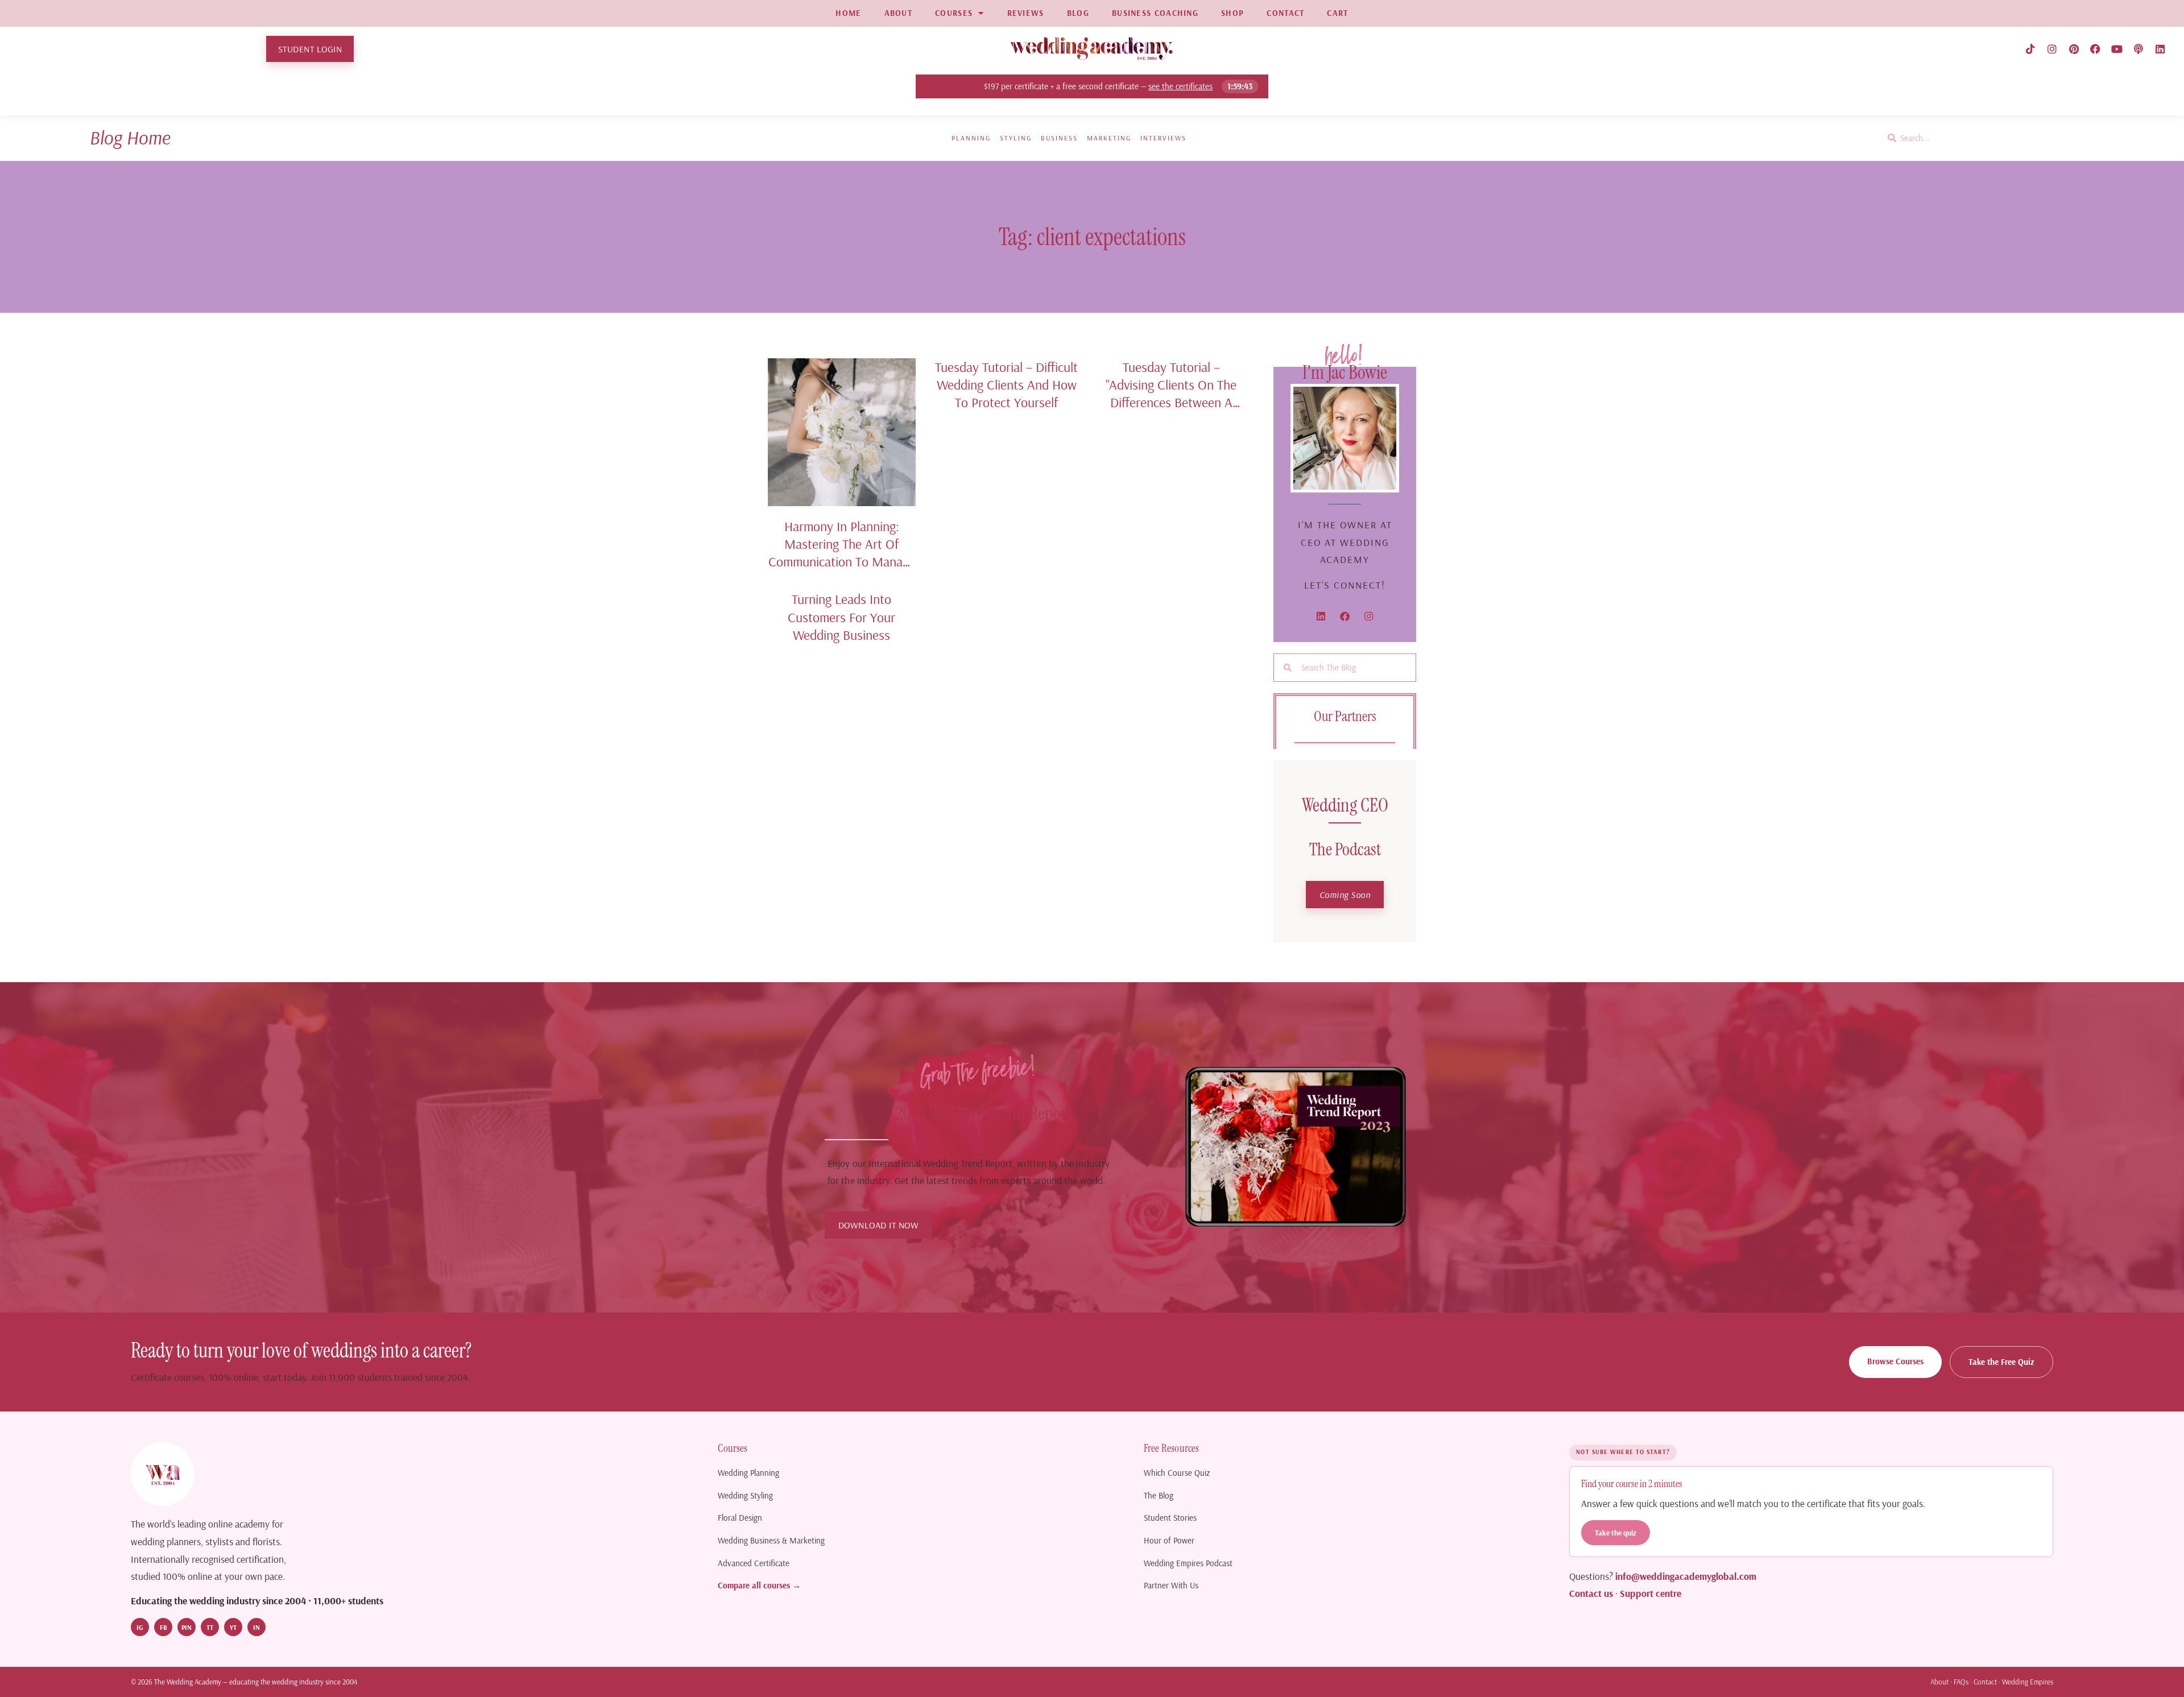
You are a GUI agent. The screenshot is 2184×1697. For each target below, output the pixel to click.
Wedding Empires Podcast (1188, 1563)
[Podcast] (2138, 49)
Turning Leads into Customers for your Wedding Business (841, 617)
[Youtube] (2117, 49)
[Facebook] (2095, 49)
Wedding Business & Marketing (771, 1540)
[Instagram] (2052, 49)
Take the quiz (1616, 1532)
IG (140, 1627)
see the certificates (1181, 86)
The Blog (1159, 1495)
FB (164, 1627)
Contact (1985, 1682)
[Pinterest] (2074, 49)
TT (210, 1627)
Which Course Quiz (1177, 1473)
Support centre (1651, 1593)
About (1939, 1682)
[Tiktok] (2030, 49)
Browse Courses (1895, 1361)
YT (233, 1627)
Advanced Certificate (754, 1563)
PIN (187, 1627)
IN (257, 1627)
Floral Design (740, 1518)
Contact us (1591, 1593)
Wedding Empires (2028, 1682)
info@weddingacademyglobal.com (1686, 1576)
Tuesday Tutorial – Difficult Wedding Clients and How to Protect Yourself (1006, 385)
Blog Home (130, 137)
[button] (1345, 895)
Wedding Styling (745, 1495)
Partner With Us (1171, 1585)
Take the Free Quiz (2001, 1362)
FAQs (1961, 1682)
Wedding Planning (748, 1473)
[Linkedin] (2160, 49)
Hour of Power (1169, 1540)
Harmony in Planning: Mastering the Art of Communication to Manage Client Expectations (842, 553)
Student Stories (1170, 1518)
